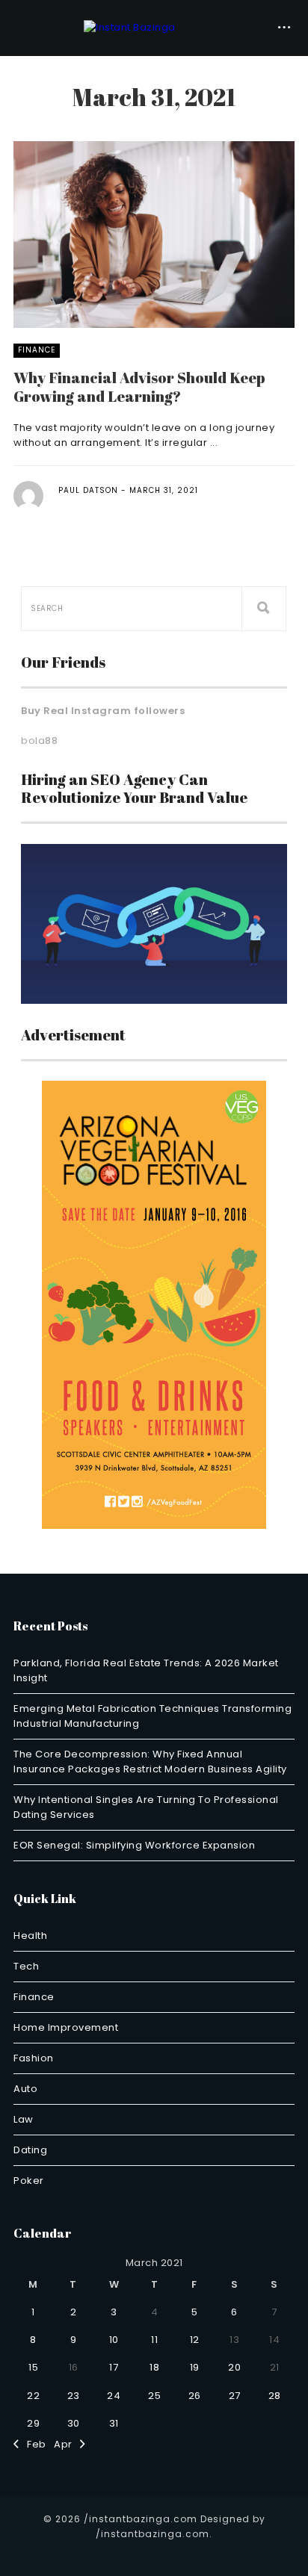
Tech (26, 1966)
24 (114, 2396)
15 (33, 2367)
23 (74, 2396)
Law (24, 2119)
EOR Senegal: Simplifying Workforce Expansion (134, 1845)
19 (195, 2367)
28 (275, 2396)
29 (33, 2423)
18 (154, 2367)
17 (114, 2367)
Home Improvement (66, 2027)
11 (154, 2340)
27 (235, 2396)
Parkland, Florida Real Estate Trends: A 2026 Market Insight (146, 1670)
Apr (67, 2444)
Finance (37, 350)
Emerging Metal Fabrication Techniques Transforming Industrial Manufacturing (153, 1716)
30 (74, 2423)
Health (30, 1936)
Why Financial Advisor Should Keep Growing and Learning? (139, 387)
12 (195, 2340)
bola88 (39, 741)
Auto (25, 2089)
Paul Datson (88, 490)
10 (114, 2340)
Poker (29, 2181)
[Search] (264, 609)
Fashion (34, 2058)
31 (114, 2423)
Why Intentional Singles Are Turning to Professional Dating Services (146, 1807)
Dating (30, 2150)
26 (195, 2396)
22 (33, 2396)
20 (234, 2367)
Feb (33, 2444)
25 (154, 2396)
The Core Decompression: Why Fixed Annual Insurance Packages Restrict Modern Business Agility (150, 1762)
